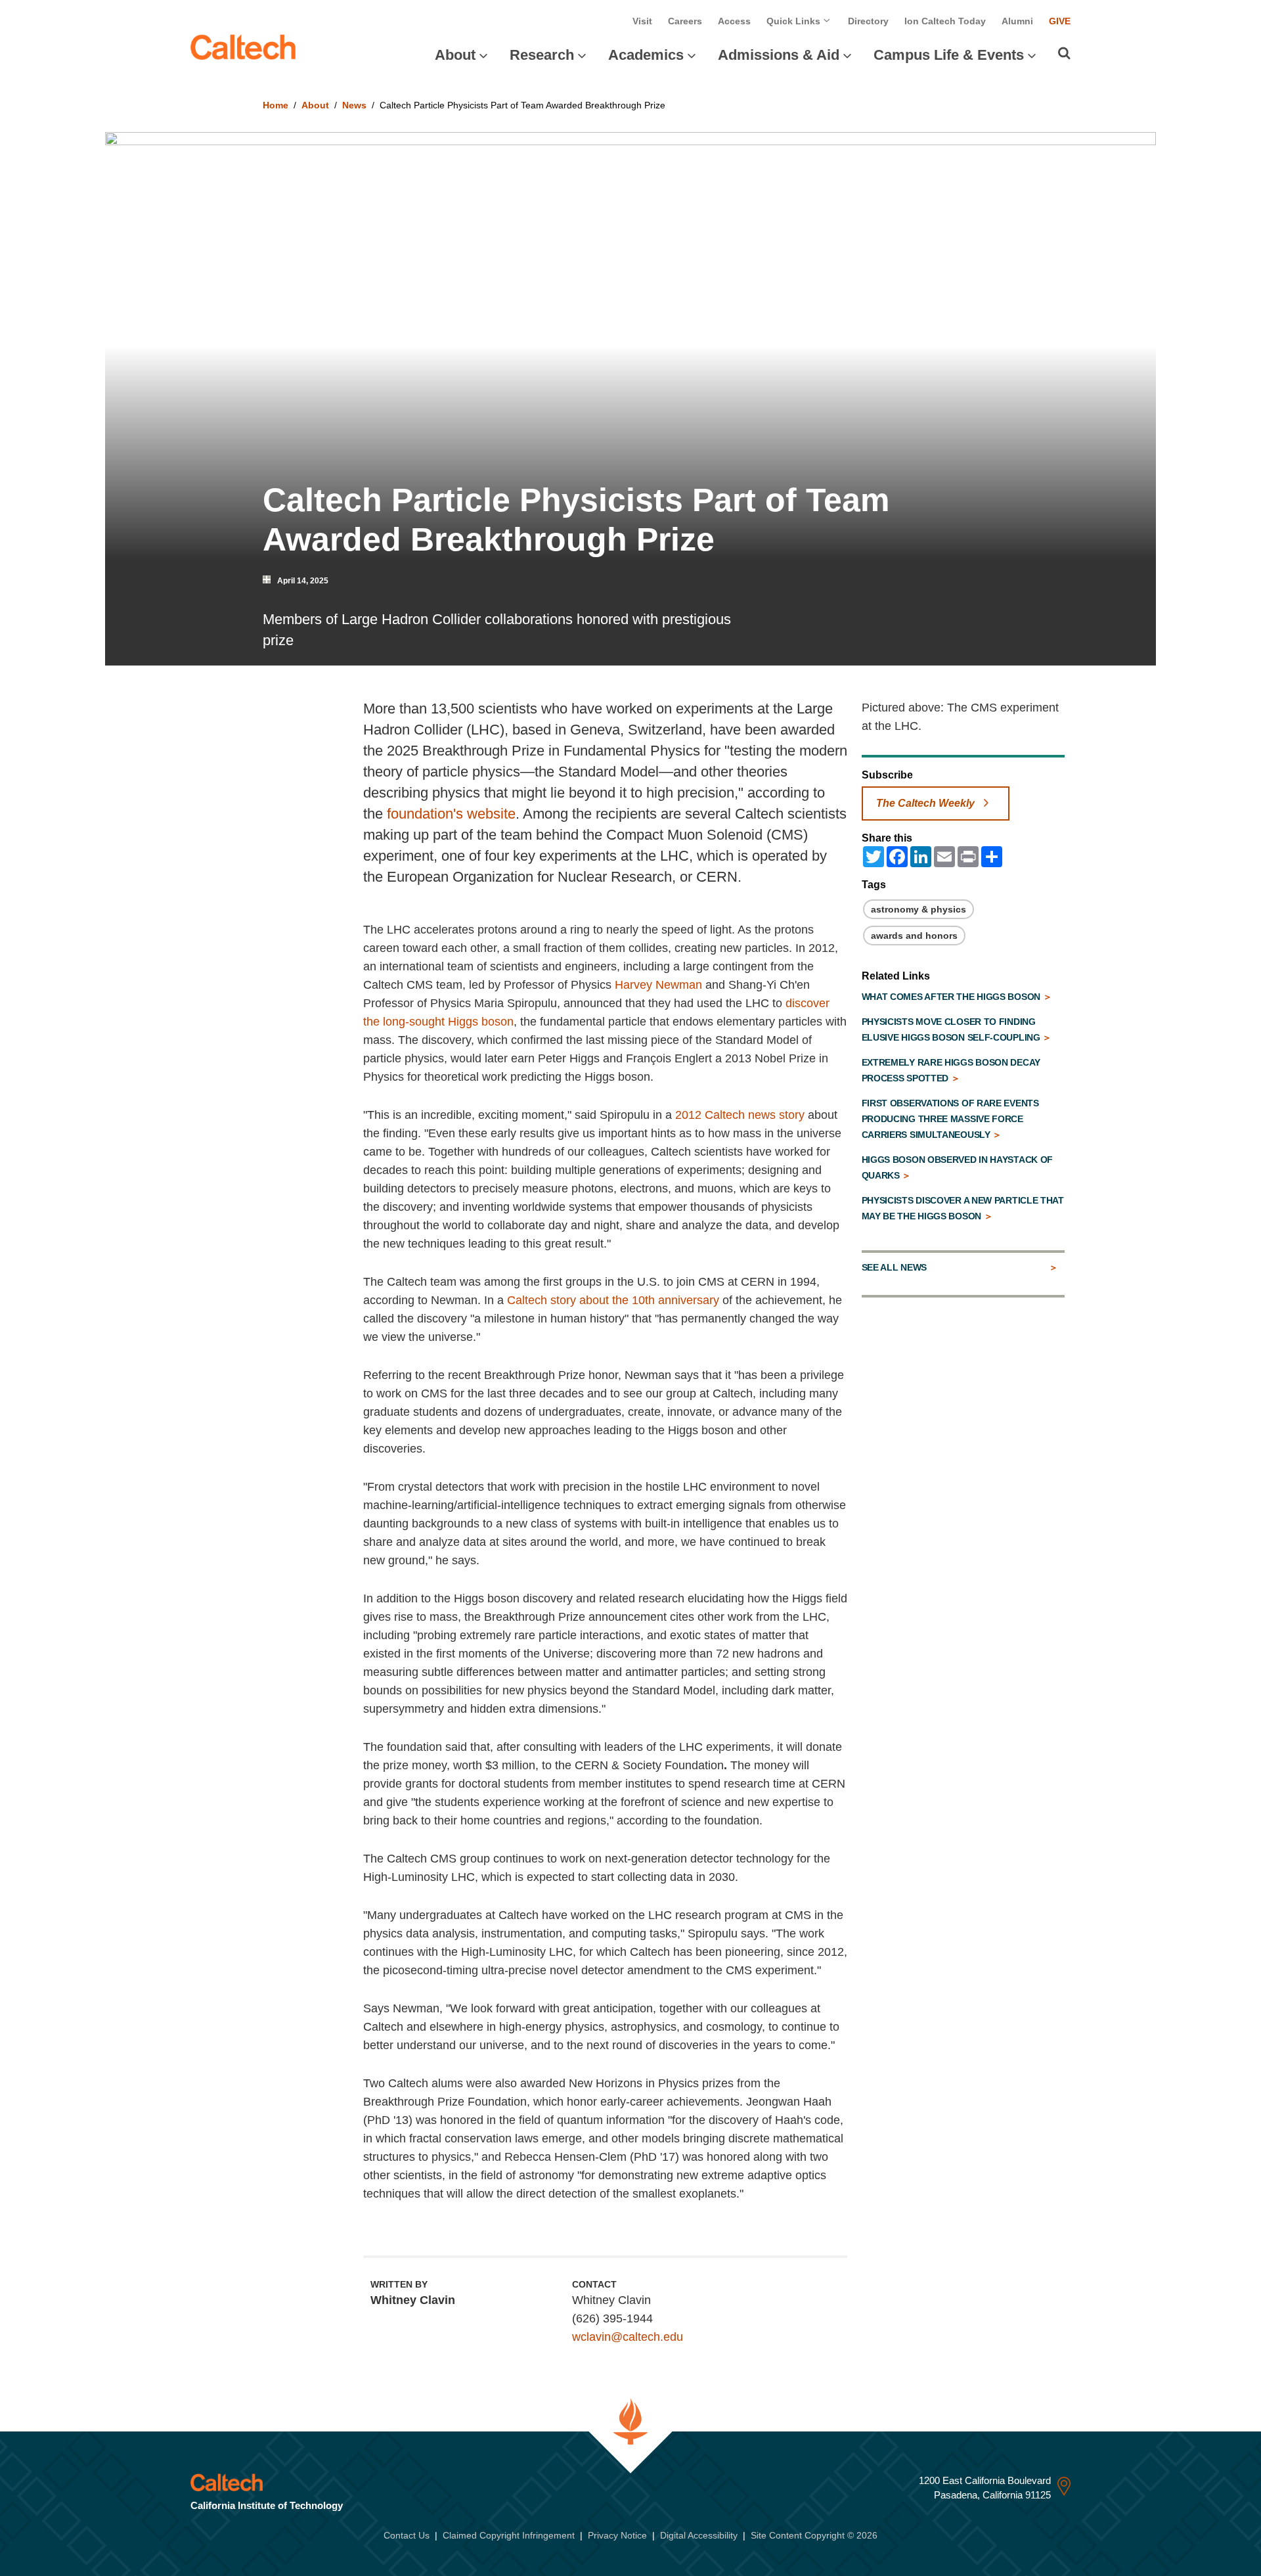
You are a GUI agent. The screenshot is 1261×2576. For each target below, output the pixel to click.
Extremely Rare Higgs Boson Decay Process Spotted (951, 1070)
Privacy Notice (617, 2535)
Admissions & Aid (779, 55)
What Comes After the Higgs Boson (952, 997)
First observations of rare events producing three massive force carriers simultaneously (950, 1119)
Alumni (1017, 21)
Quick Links (795, 21)
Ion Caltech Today (945, 21)
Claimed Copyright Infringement (509, 2535)
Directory (868, 21)
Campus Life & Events (949, 55)
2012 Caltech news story (740, 1115)
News (354, 105)
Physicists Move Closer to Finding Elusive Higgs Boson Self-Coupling (952, 1029)
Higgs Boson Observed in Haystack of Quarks (958, 1167)
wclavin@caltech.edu (628, 2337)
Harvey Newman (658, 985)
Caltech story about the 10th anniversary (613, 1300)
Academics (646, 55)
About (455, 55)
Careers (685, 21)
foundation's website (451, 814)
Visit (642, 21)
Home (276, 105)
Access (734, 21)
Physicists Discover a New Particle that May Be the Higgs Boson (963, 1208)
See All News (894, 1267)
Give (1060, 21)
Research (542, 55)
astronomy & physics (918, 909)
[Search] (1064, 53)
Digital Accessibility (699, 2535)
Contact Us (407, 2535)
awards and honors (914, 936)
